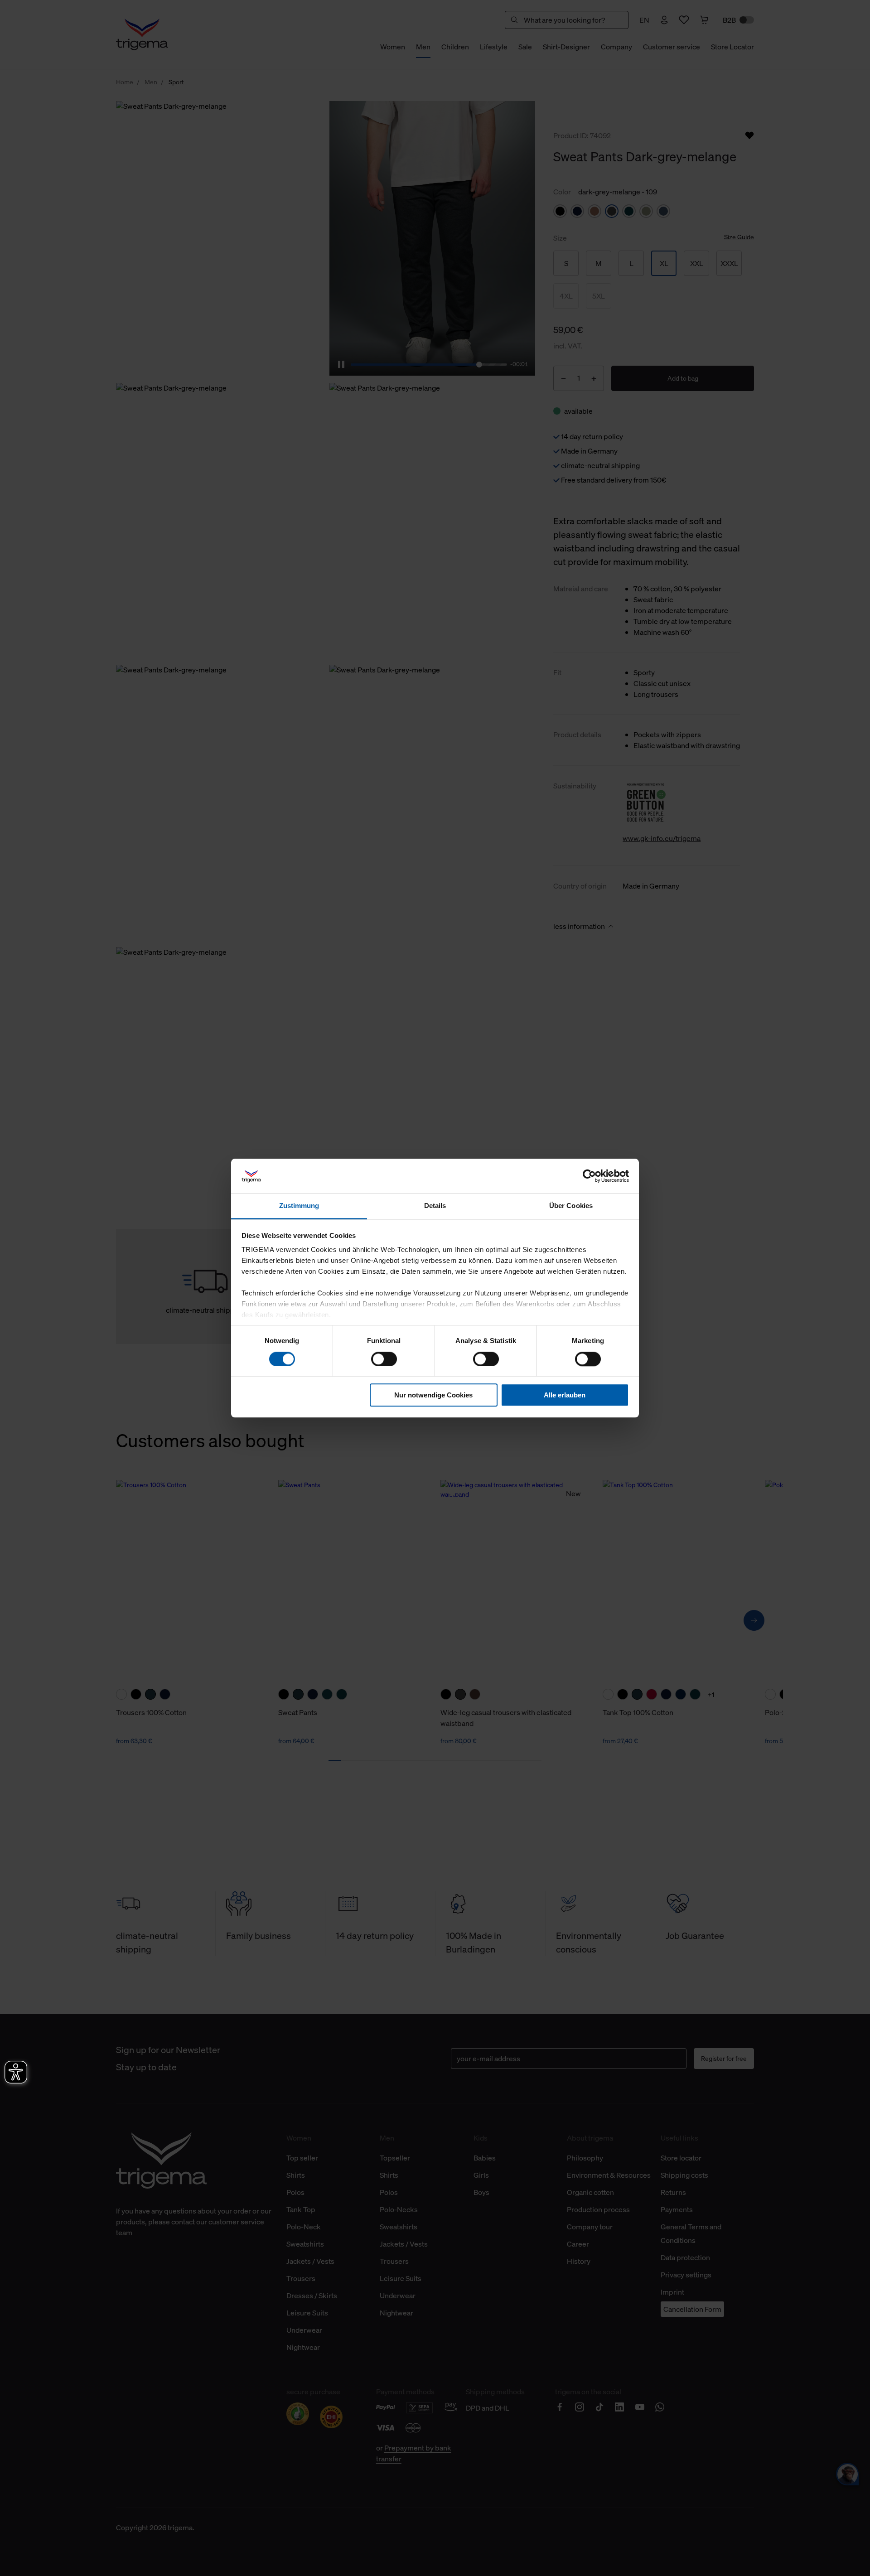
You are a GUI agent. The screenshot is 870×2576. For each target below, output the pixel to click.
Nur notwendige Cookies (433, 1395)
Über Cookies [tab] (571, 1206)
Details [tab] (435, 1206)
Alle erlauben (565, 1395)
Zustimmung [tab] (299, 1206)
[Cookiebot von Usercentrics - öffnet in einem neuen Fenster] (589, 1176)
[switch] (384, 1359)
